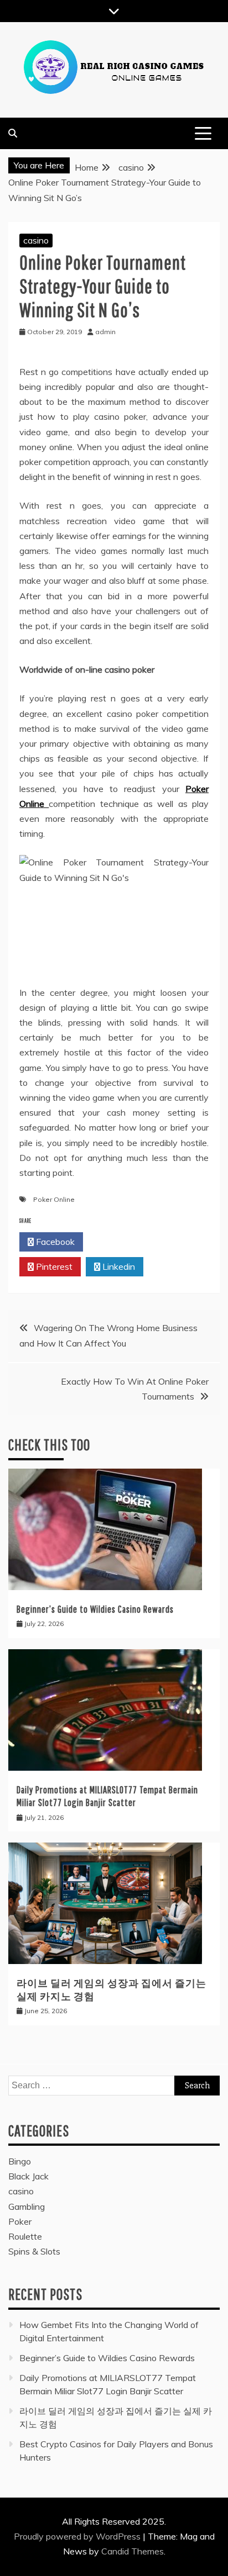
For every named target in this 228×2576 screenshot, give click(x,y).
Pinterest (53, 1266)
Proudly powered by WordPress (78, 2536)
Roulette (25, 2236)
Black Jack (28, 2176)
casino (36, 240)
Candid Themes (133, 2551)
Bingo (20, 2161)
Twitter (118, 1242)
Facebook (54, 1242)
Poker (20, 2221)
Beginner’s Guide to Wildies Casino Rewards (95, 1609)
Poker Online (54, 1199)
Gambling (27, 2207)
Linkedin (118, 1266)
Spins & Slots (34, 2251)
